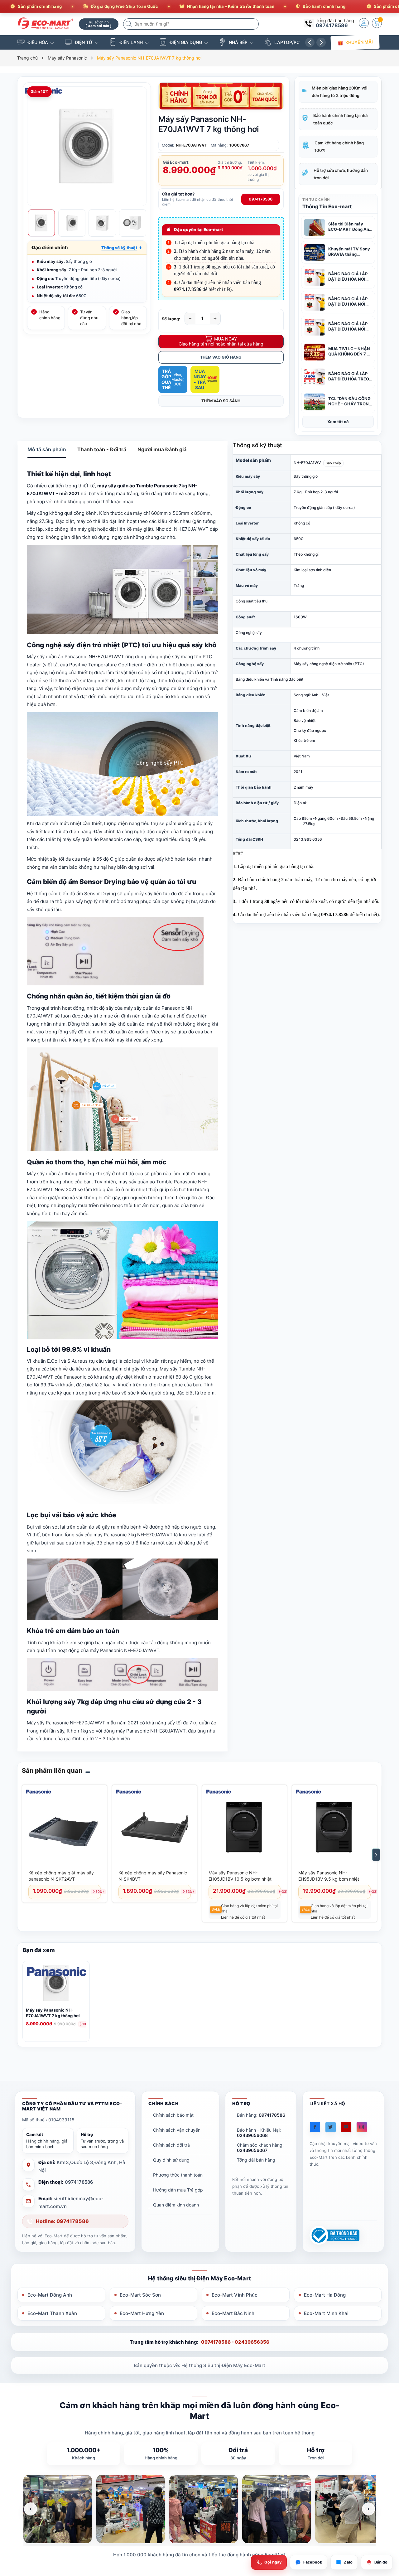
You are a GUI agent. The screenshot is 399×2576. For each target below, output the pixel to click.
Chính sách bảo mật (173, 2115)
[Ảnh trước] (31, 2509)
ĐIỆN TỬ (84, 42)
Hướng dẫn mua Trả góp (178, 2190)
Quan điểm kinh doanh (176, 2205)
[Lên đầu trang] (386, 2521)
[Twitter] (331, 2127)
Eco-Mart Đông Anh (50, 2295)
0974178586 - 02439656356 (235, 2342)
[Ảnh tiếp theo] (368, 2509)
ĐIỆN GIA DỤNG (186, 42)
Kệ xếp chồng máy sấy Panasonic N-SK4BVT (153, 1876)
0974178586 (332, 25)
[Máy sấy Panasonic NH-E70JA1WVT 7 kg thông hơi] (56, 1984)
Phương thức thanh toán (178, 2175)
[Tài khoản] (364, 23)
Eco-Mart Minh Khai (326, 2313)
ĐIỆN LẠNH (131, 42)
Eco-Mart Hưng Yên (142, 2313)
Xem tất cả (338, 422)
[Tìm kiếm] (129, 24)
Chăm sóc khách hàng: (260, 2148)
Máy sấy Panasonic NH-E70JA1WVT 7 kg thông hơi (53, 2013)
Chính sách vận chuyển (177, 2130)
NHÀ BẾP (238, 42)
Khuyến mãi (359, 42)
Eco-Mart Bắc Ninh (233, 2313)
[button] (122, 248)
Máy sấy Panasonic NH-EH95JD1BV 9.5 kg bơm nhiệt (329, 1876)
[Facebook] (315, 2127)
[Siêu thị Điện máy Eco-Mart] (46, 23)
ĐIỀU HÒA (38, 42)
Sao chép (333, 463)
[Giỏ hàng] (377, 23)
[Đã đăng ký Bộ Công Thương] (334, 2235)
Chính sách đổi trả (171, 2145)
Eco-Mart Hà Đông (325, 2295)
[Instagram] (362, 2127)
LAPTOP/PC (287, 42)
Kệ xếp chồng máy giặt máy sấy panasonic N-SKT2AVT (61, 1876)
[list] (199, 2509)
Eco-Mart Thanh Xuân (52, 2313)
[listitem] (58, 2509)
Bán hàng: (261, 2115)
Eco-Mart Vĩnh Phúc (235, 2295)
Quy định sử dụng (171, 2160)
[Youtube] (346, 2127)
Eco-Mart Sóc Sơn (140, 2295)
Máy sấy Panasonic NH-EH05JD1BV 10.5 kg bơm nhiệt (240, 1876)
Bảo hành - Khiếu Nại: (259, 2133)
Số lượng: (171, 319)
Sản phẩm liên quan (52, 1771)
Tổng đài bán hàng (256, 2160)
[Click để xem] (87, 146)
